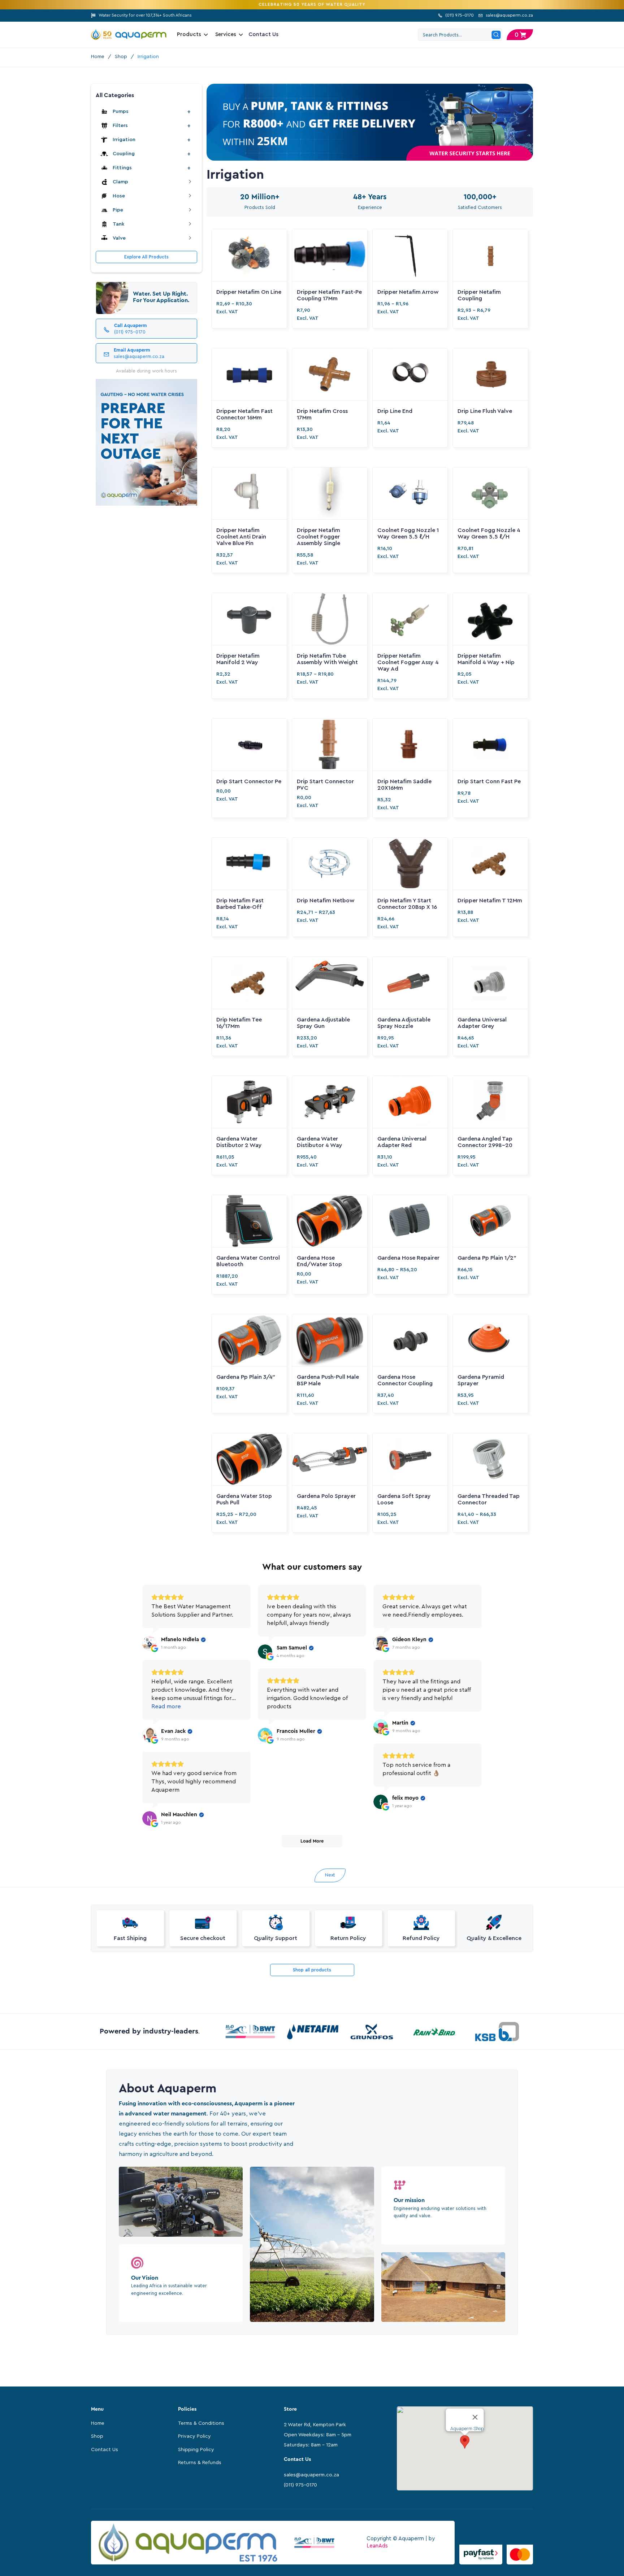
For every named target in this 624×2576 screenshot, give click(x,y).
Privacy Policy (194, 2436)
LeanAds (377, 2546)
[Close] (475, 2417)
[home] (129, 35)
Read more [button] (166, 1707)
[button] (520, 35)
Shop (121, 57)
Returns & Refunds (200, 2463)
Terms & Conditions (201, 2423)
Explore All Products (146, 257)
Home (98, 57)
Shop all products (312, 1970)
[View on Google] (149, 1643)
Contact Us (264, 34)
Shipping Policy (196, 2450)
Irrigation (148, 57)
